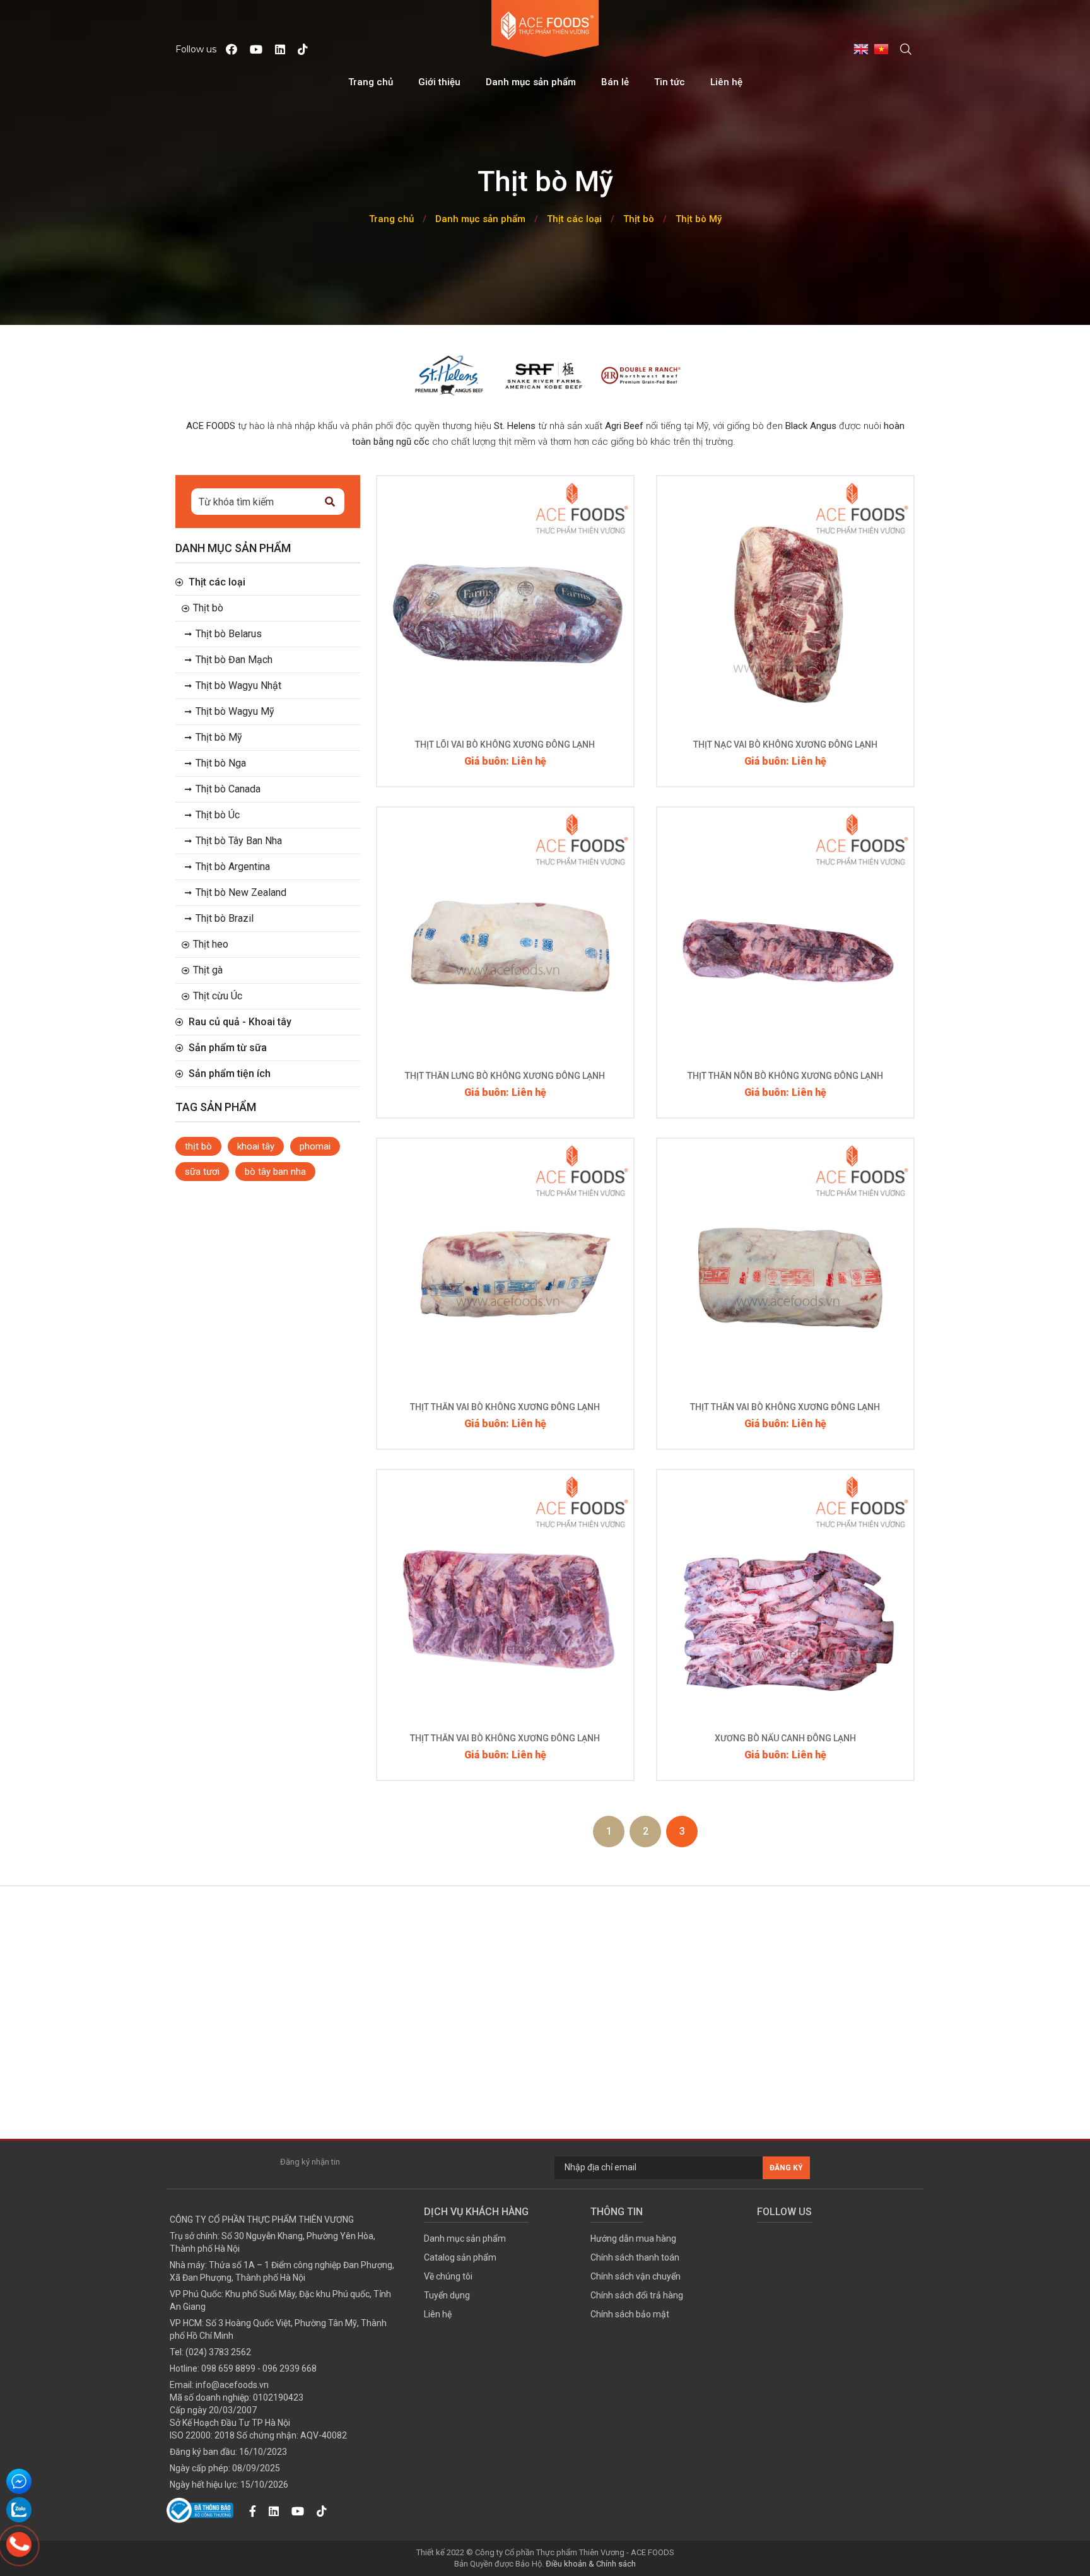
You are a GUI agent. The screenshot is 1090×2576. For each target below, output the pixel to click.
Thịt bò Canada (228, 789)
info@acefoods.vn (232, 2385)
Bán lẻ (615, 82)
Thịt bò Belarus (229, 634)
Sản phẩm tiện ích (230, 1073)
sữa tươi (202, 1172)
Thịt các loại (574, 219)
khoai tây (256, 1146)
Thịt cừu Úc (218, 996)
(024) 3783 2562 (218, 2352)
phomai (315, 1146)
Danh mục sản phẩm (531, 82)
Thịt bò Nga (221, 763)
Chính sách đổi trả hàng (637, 2295)
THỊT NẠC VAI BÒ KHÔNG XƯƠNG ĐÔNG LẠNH (785, 744)
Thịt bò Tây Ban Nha (239, 841)
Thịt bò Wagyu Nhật (238, 685)
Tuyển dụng (447, 2295)
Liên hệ (726, 82)
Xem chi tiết (505, 634)
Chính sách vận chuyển (636, 2276)
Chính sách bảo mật (630, 2314)
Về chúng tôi (448, 2276)
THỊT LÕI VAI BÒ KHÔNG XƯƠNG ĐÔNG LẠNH (505, 744)
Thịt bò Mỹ (699, 219)
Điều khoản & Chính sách (591, 2564)
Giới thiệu (439, 82)
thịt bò (198, 1146)
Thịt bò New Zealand (241, 892)
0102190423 (278, 2397)
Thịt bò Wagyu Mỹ (235, 711)
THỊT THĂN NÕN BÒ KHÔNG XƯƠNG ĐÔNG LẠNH (785, 1076)
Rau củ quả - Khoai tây (240, 1022)
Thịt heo (211, 944)
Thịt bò (639, 219)
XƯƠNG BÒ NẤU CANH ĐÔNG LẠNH (785, 1738)
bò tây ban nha (275, 1172)
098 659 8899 (228, 2368)
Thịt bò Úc (218, 815)
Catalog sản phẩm (460, 2257)
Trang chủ (371, 82)
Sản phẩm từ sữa (228, 1048)
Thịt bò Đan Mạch (234, 660)
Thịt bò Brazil (225, 918)
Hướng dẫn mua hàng (633, 2238)
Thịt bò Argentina (233, 867)
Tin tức (670, 82)
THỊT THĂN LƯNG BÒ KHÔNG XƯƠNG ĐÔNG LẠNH (505, 1076)
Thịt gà (208, 970)
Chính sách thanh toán (635, 2257)
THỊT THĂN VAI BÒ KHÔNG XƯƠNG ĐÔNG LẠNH (505, 1407)
